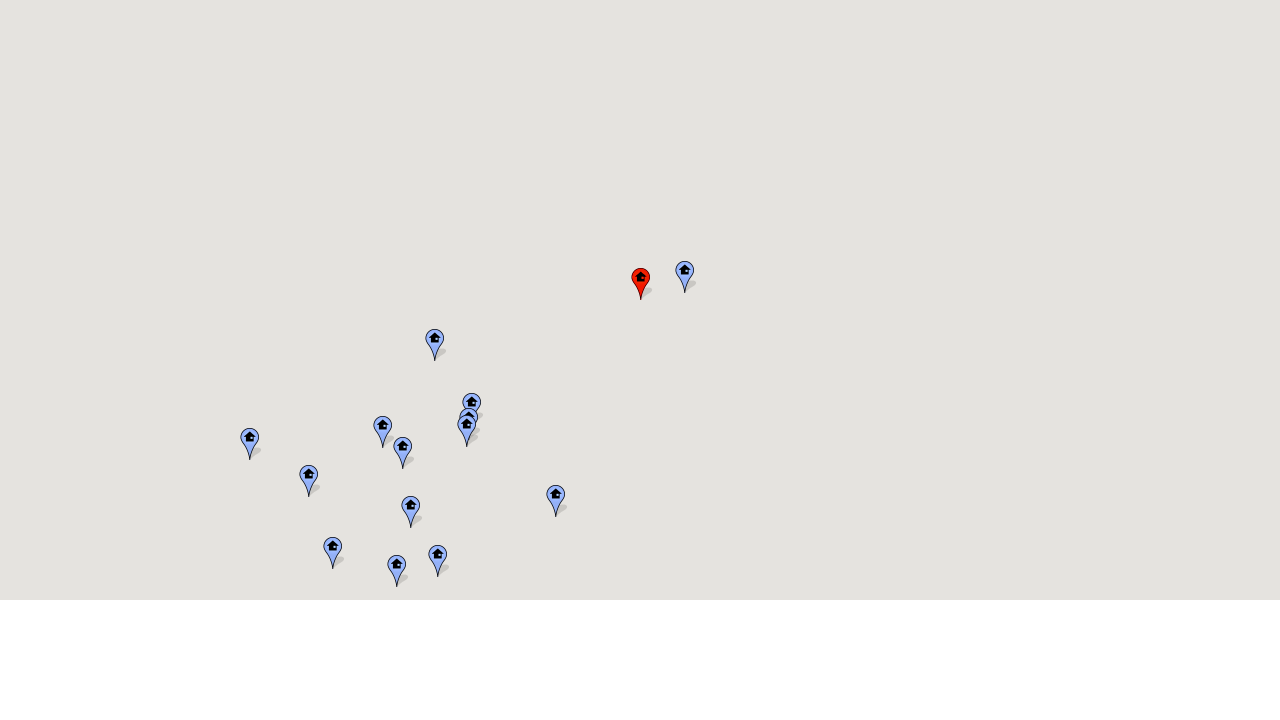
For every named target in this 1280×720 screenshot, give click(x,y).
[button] (437, 561)
